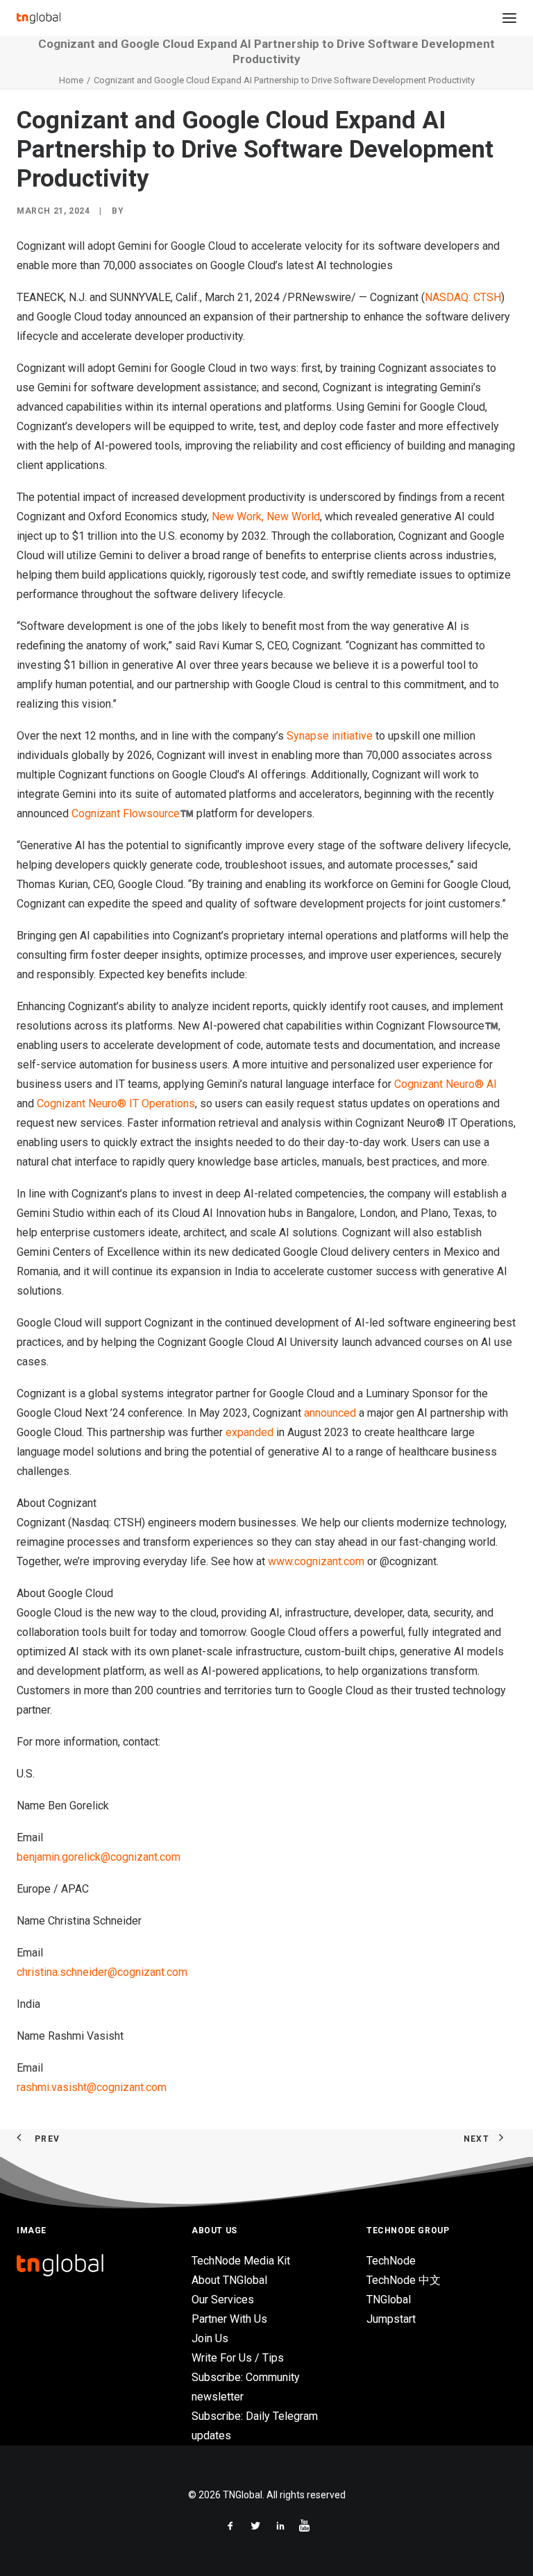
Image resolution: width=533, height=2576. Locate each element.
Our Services (223, 2300)
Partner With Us (229, 2319)
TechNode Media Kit (241, 2261)
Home (71, 80)
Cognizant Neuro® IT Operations (116, 1103)
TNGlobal (389, 2300)
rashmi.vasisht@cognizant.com (92, 2087)
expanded (249, 1432)
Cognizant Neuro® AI (446, 1084)
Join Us (210, 2338)
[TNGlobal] (39, 18)
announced (330, 1413)
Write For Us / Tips (238, 2358)
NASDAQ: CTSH (463, 297)
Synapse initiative (330, 736)
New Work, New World (266, 517)
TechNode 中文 (404, 2280)
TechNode (391, 2261)
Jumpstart (391, 2319)
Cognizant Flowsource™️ (133, 813)
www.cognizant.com (316, 1561)
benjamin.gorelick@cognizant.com (99, 1857)
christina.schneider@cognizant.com (102, 1972)
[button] (509, 18)
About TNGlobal (229, 2280)
